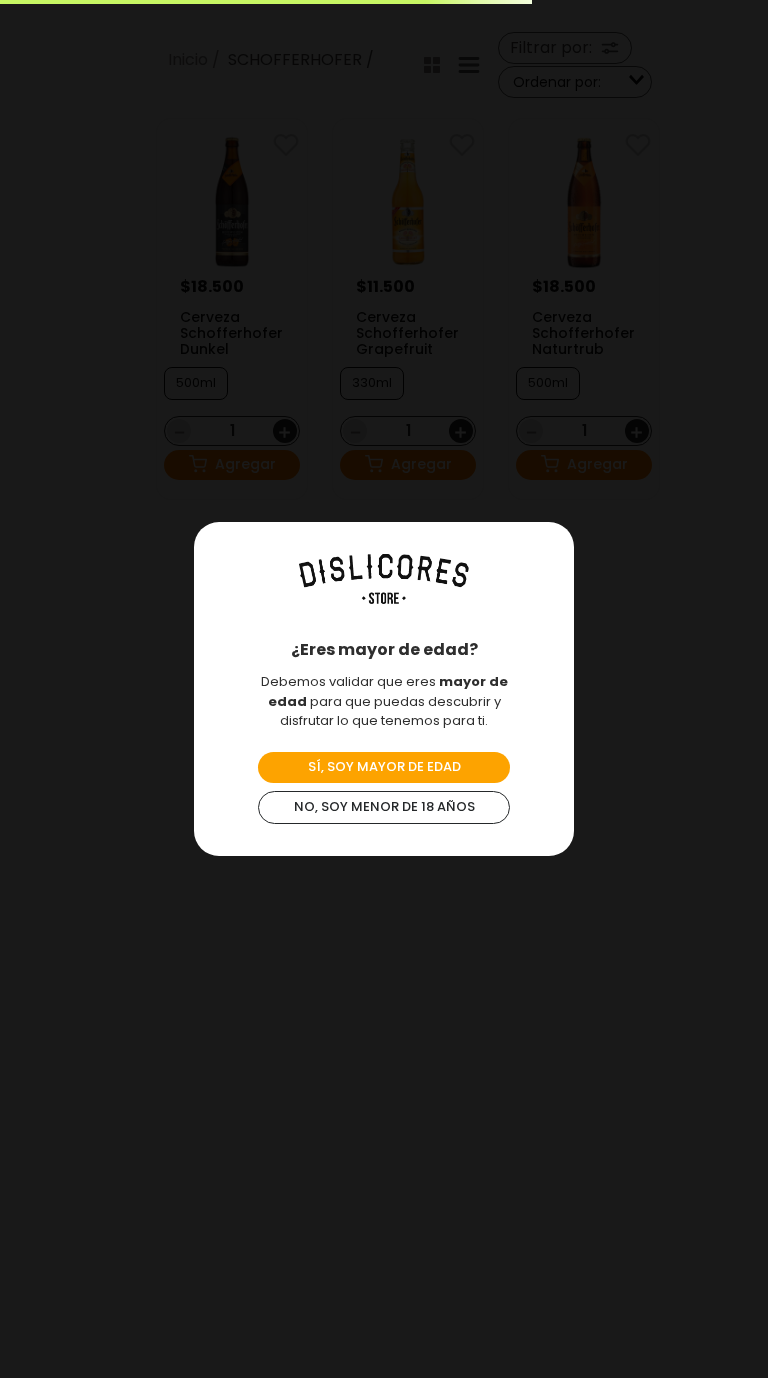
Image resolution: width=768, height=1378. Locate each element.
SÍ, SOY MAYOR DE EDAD (384, 766)
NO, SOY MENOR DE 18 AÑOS (384, 806)
